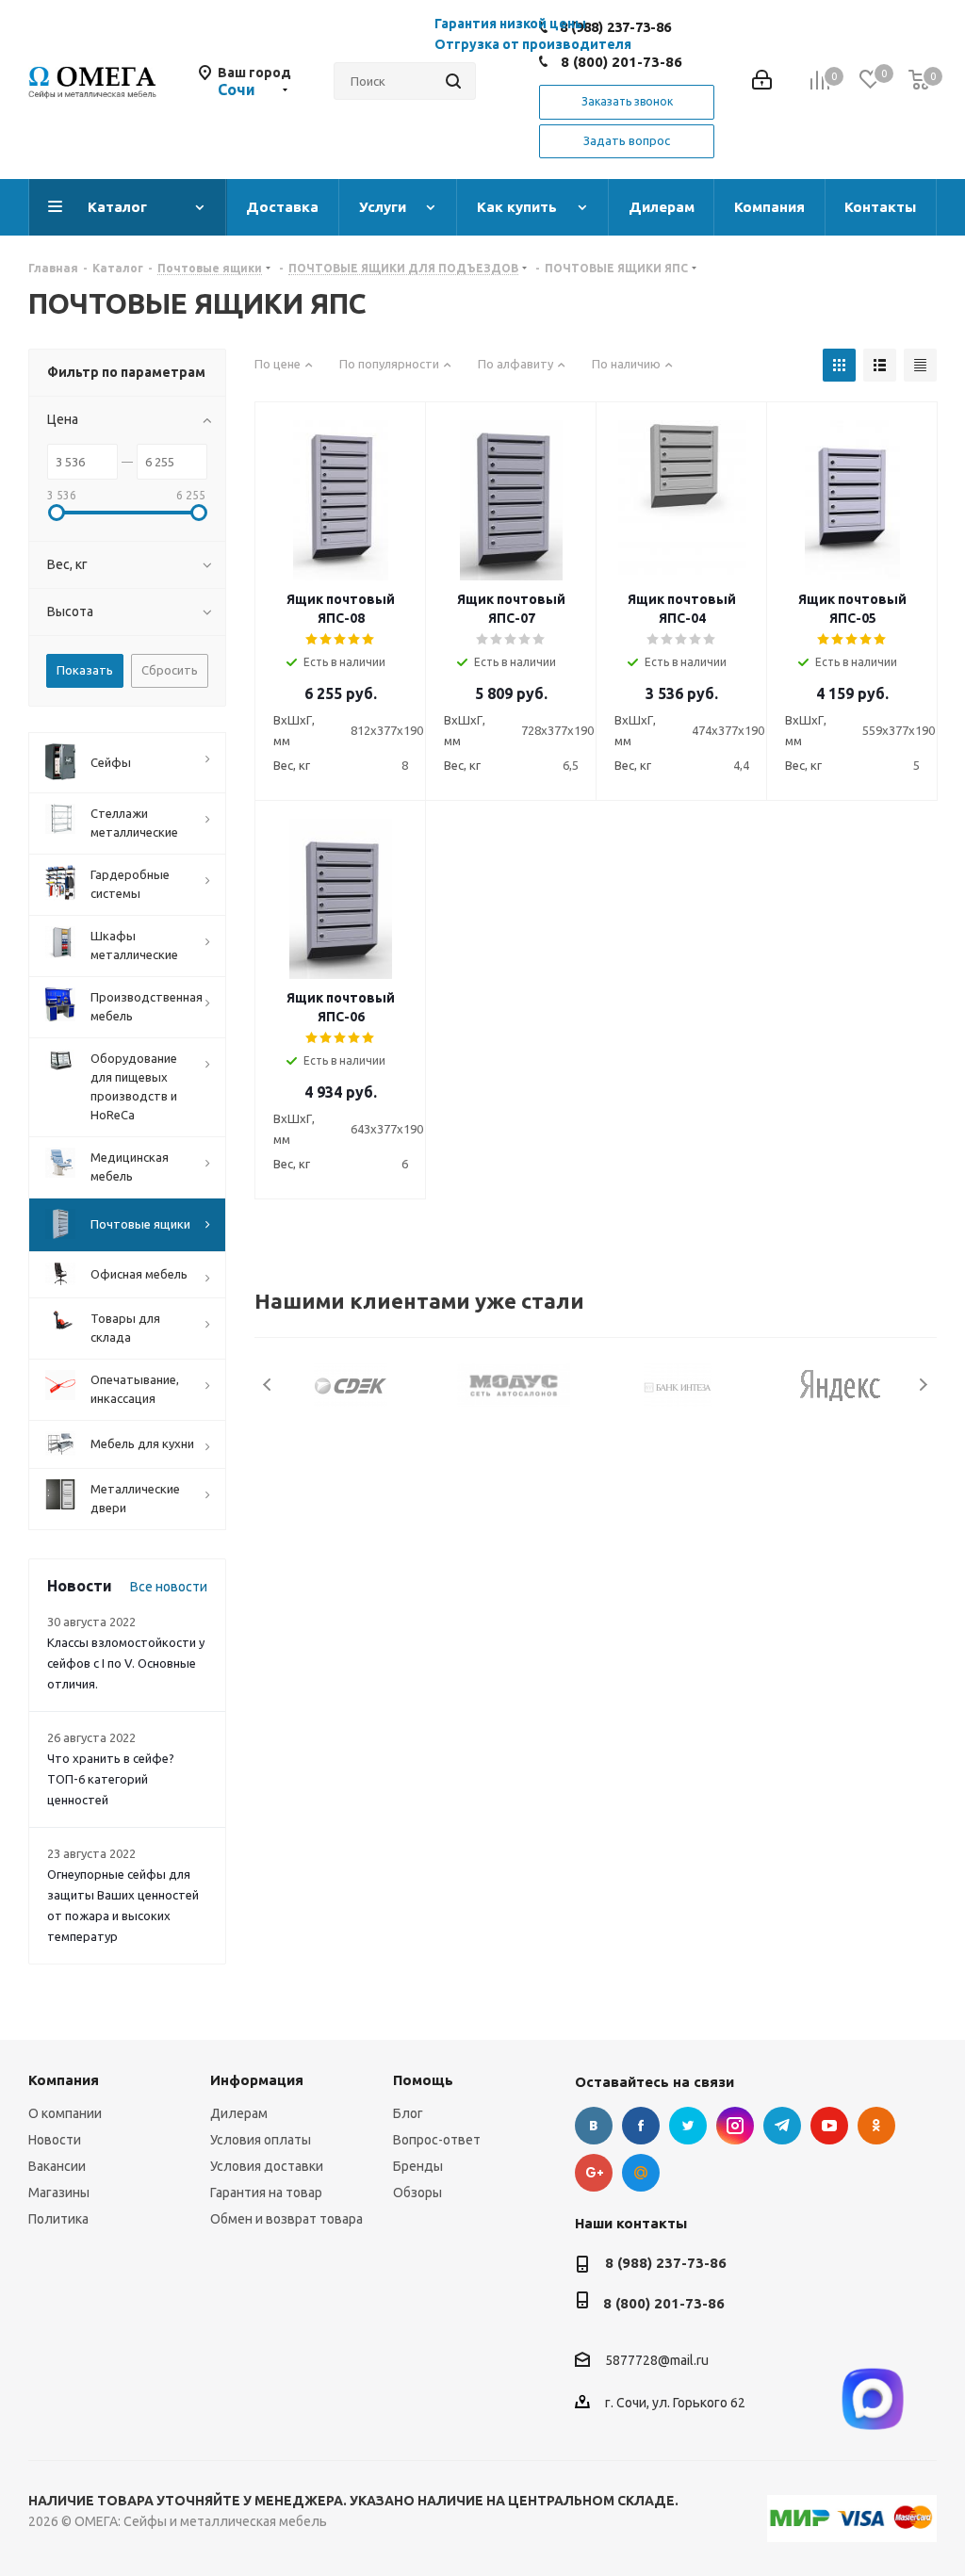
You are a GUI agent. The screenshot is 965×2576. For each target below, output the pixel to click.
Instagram (735, 2126)
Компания (64, 2080)
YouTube (829, 2126)
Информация (257, 2080)
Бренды (418, 2166)
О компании (65, 2113)
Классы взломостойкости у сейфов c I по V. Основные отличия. (126, 1663)
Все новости (169, 1587)
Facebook (641, 2126)
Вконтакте (594, 2126)
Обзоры (417, 2193)
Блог (408, 2113)
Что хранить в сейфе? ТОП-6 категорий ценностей (111, 1779)
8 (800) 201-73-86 (622, 62)
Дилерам (239, 2113)
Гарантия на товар (266, 2193)
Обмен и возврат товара (286, 2219)
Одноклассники (876, 2126)
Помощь (423, 2080)
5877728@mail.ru (657, 2361)
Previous (268, 1385)
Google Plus (594, 2173)
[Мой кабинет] (762, 82)
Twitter (688, 2126)
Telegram (782, 2126)
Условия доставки (267, 2166)
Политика (58, 2219)
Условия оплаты (261, 2140)
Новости (55, 2140)
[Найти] (453, 81)
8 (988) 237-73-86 (666, 2263)
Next (923, 1385)
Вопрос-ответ (437, 2140)
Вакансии (57, 2166)
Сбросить (170, 670)
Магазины (59, 2193)
